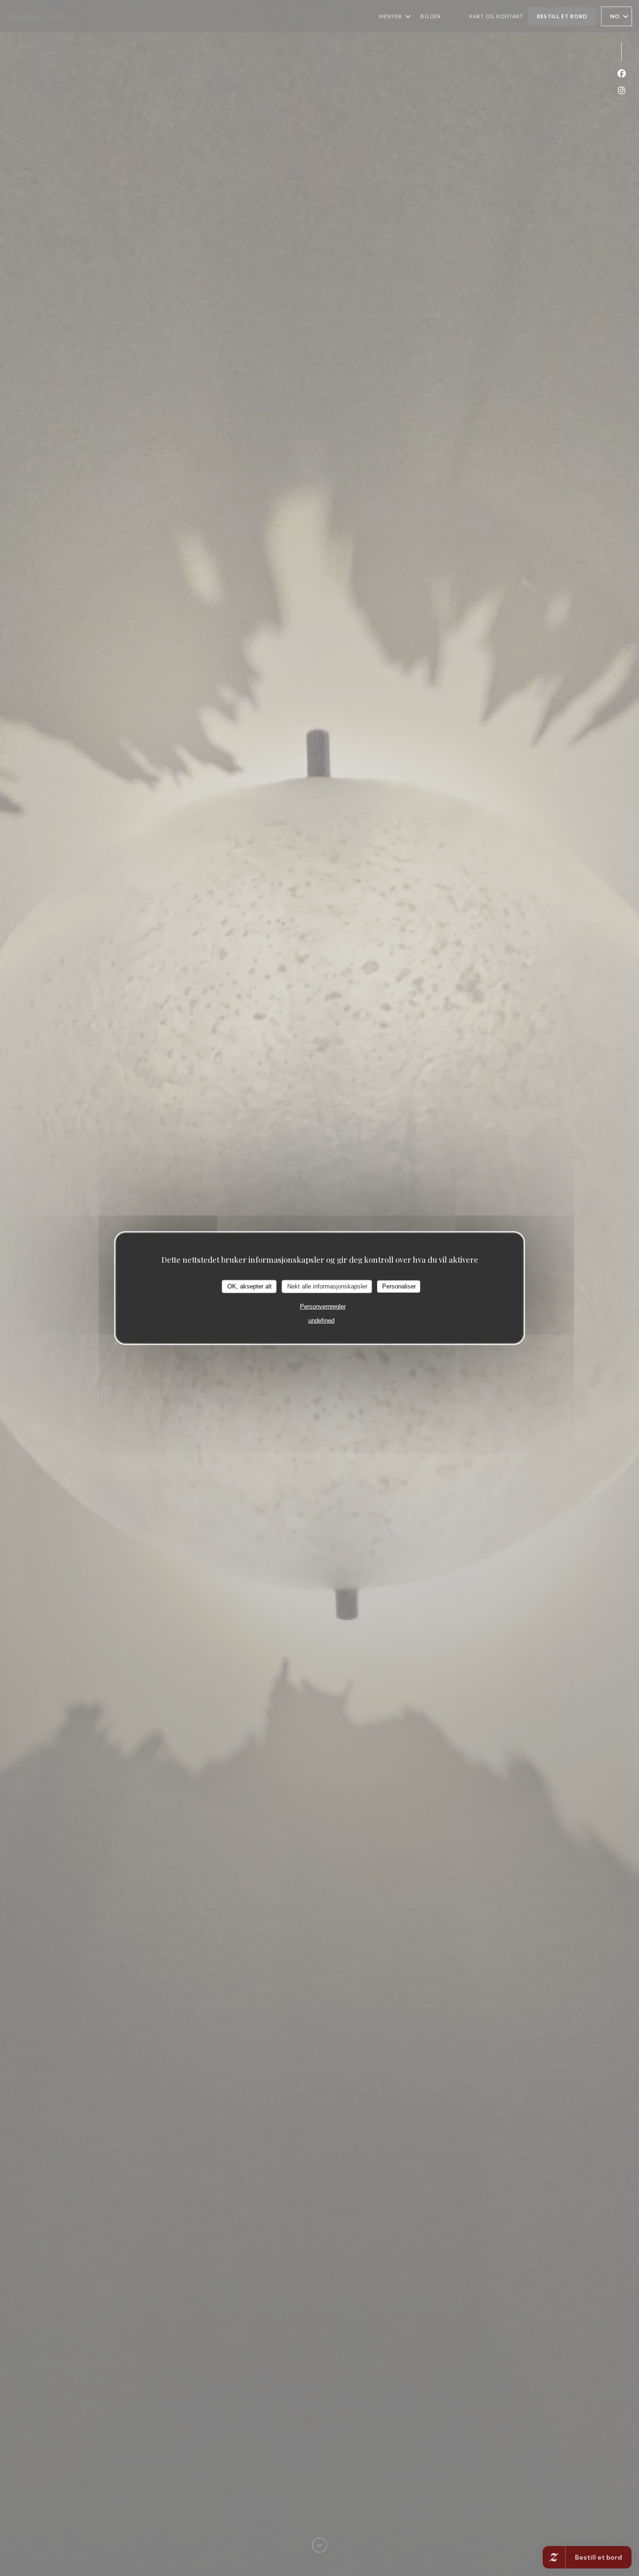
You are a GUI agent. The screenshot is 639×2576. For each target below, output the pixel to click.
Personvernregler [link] (323, 1306)
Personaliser (399, 1286)
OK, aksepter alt (250, 1286)
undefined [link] (321, 1320)
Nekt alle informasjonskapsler (327, 1286)
